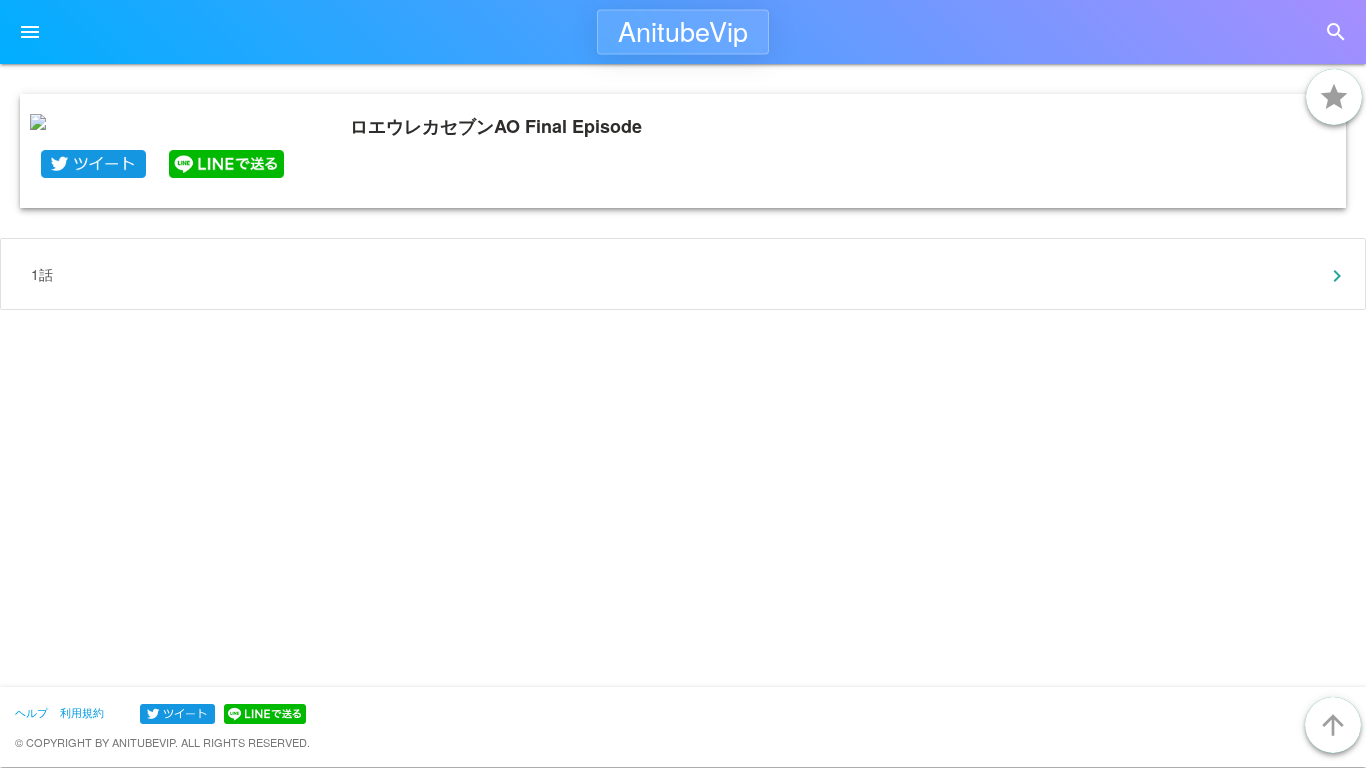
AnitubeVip (683, 30)
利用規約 (82, 712)
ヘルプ (31, 712)
